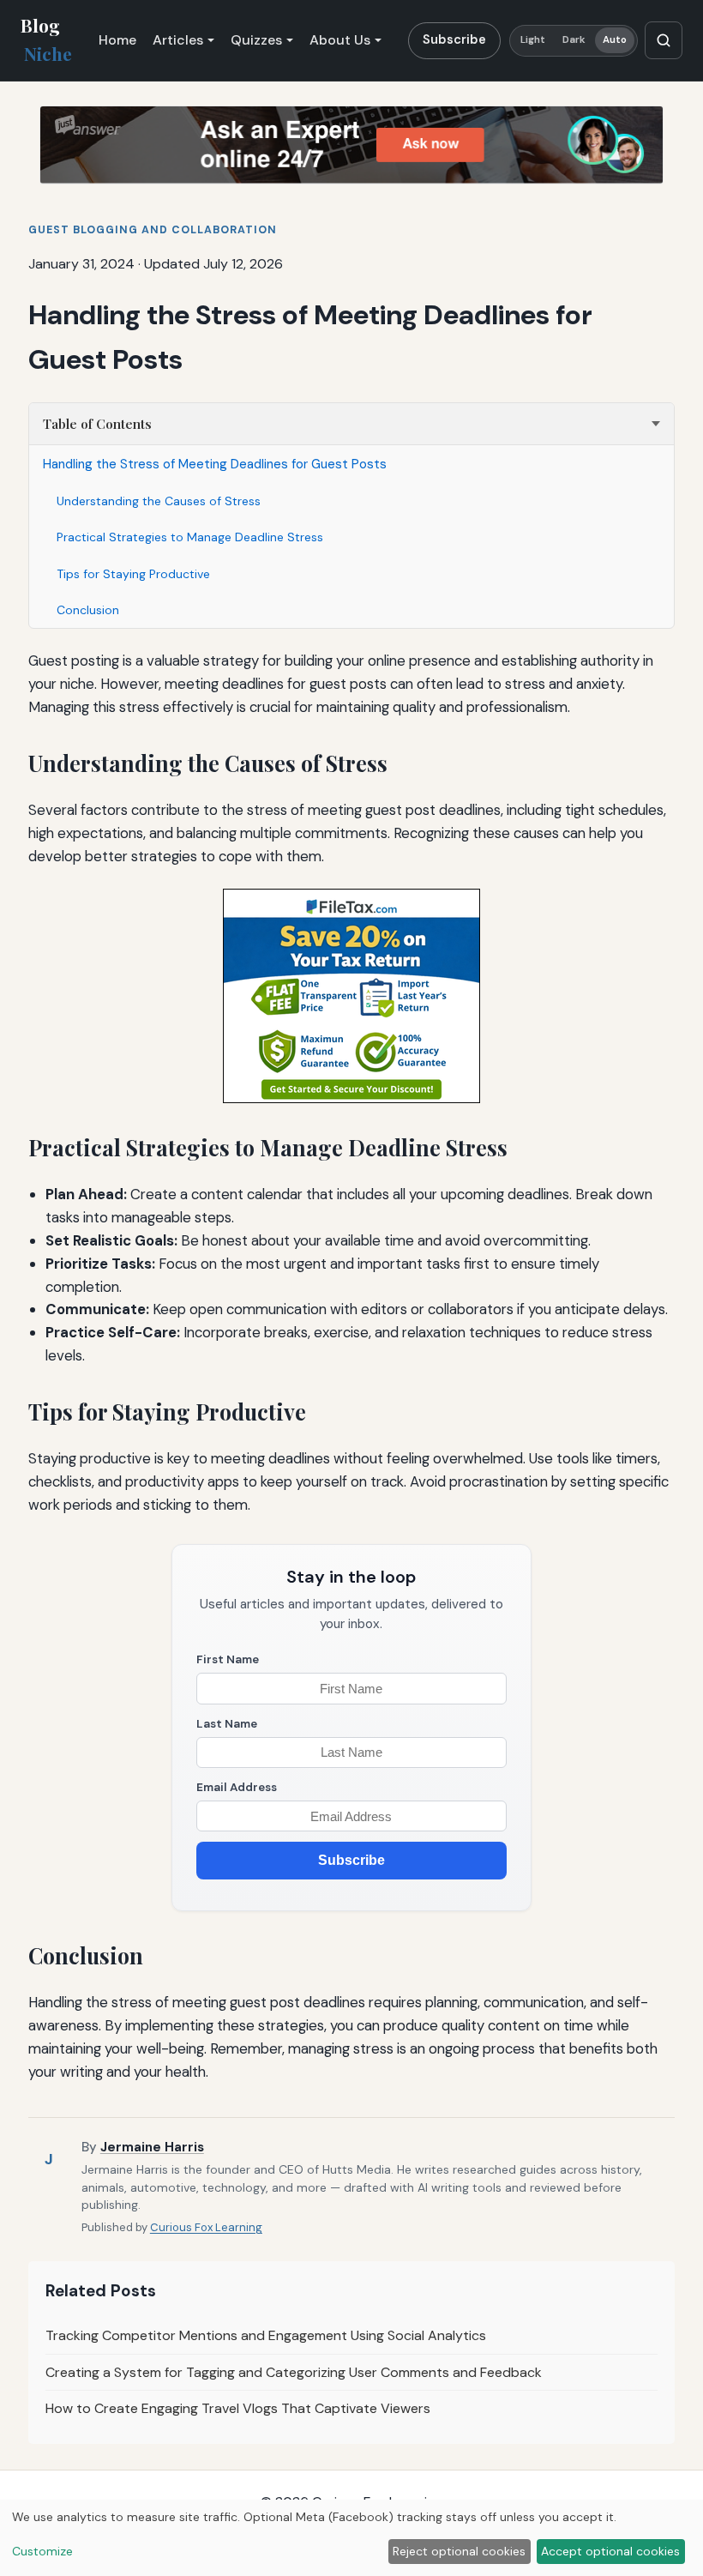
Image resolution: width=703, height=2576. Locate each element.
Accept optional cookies (610, 2551)
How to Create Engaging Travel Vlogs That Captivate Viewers (238, 2408)
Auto (615, 40)
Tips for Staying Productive (133, 574)
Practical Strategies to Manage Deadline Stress (190, 537)
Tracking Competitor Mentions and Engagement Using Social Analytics (266, 2335)
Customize (42, 2551)
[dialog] (351, 2538)
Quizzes (256, 40)
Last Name (227, 1724)
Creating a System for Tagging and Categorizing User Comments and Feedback (294, 2372)
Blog (46, 39)
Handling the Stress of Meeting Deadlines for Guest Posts (215, 464)
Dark (574, 40)
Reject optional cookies (459, 2551)
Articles (178, 40)
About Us (340, 40)
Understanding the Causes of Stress (159, 501)
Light (533, 40)
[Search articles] (664, 40)
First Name (228, 1659)
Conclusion (88, 610)
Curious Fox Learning (206, 2227)
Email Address (237, 1787)
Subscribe (454, 39)
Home (117, 40)
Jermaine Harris (152, 2147)
